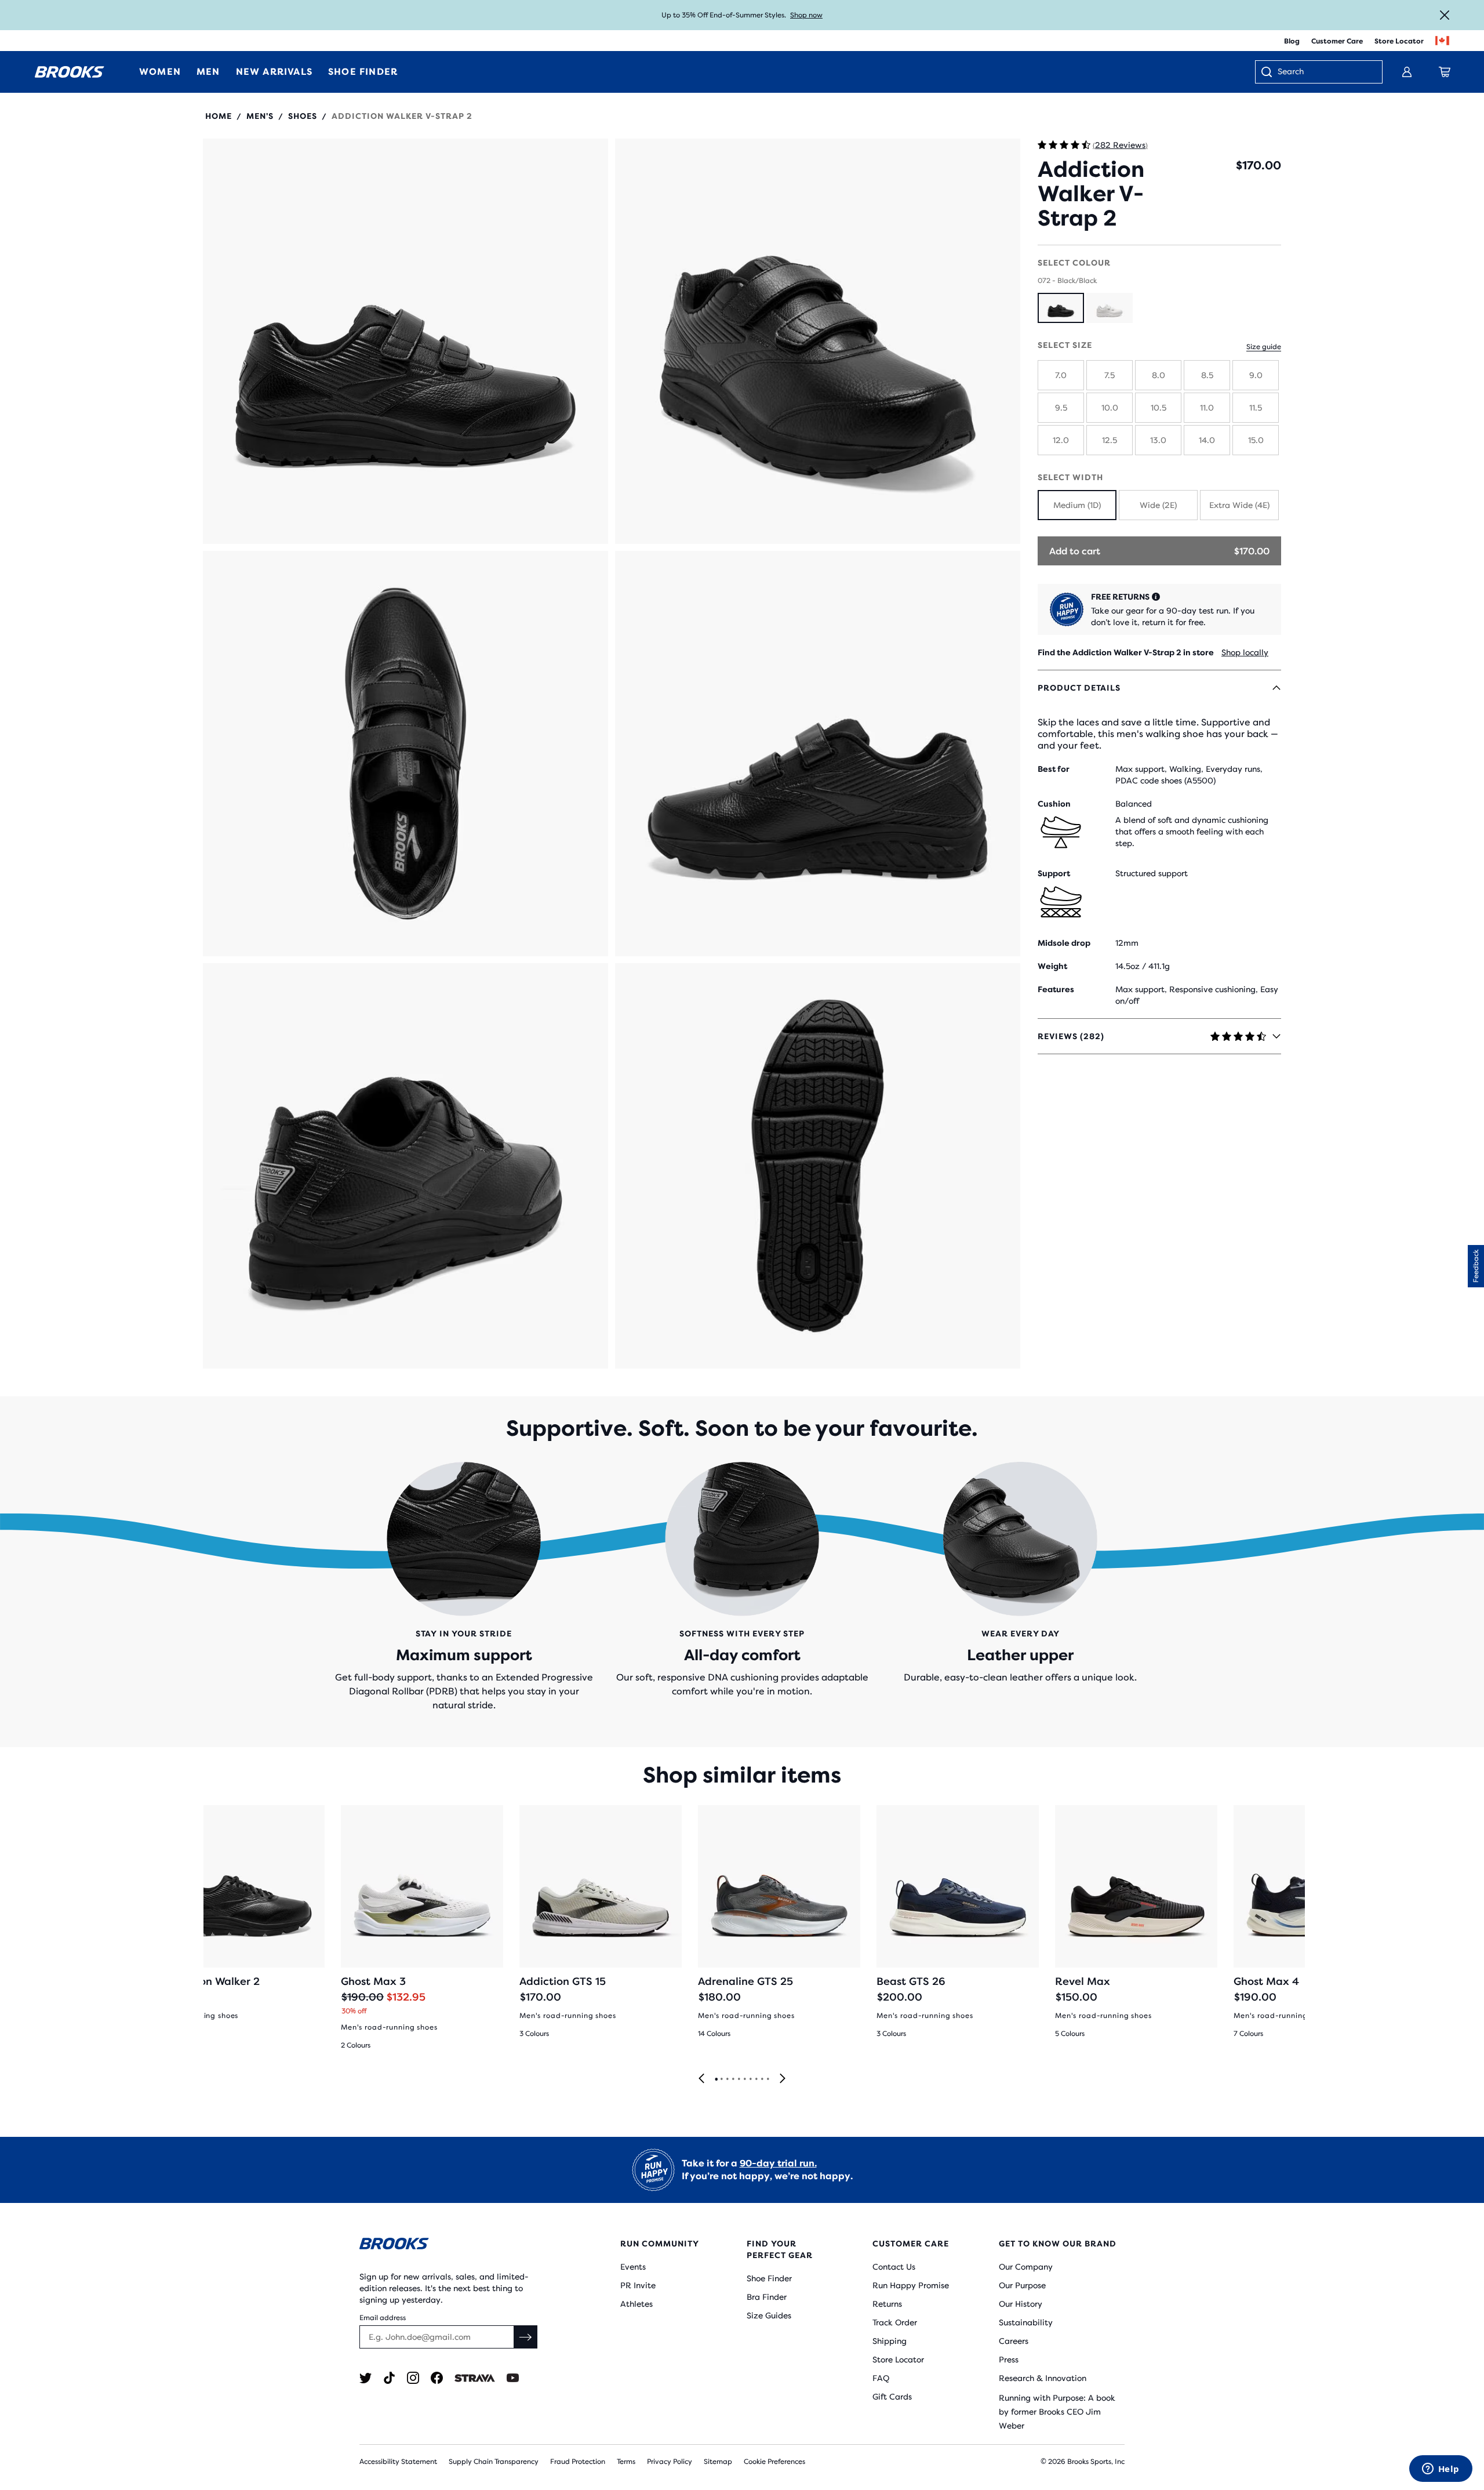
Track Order (895, 2322)
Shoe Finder (769, 2278)
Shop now (806, 15)
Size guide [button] (1264, 347)
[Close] (1445, 15)
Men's (260, 116)
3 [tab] (727, 2079)
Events (633, 2267)
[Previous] (701, 2079)
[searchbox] (1324, 72)
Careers (1014, 2341)
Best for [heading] (1054, 769)
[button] (405, 341)
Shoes (303, 116)
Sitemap (718, 2462)
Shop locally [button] (1245, 652)
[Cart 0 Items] (1445, 72)
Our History (1021, 2304)
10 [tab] (768, 2079)
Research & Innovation (1043, 2378)
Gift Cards (892, 2397)
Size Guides (769, 2315)
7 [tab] (750, 2079)
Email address (383, 2318)
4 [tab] (733, 2079)
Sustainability (1026, 2322)
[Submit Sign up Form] (526, 2337)
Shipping (890, 2341)
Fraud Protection (578, 2462)
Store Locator (1399, 41)
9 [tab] (762, 2079)
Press (1009, 2360)
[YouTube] (513, 2378)
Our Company (1026, 2267)
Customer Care (1337, 41)
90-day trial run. (778, 2163)
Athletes (636, 2304)
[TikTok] (389, 2378)
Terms (626, 2462)
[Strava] (475, 2378)
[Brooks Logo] (455, 2246)
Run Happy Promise (911, 2285)
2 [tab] (721, 2079)
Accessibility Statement (398, 2462)
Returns (887, 2304)
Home (219, 116)
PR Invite (638, 2285)
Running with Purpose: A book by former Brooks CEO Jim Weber (1057, 2412)
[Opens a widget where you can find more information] (1441, 2470)
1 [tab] (716, 2079)
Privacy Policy (670, 2462)
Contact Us (894, 2267)
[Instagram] (413, 2378)
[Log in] (1407, 72)
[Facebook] (437, 2378)
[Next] (783, 2079)
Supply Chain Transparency (494, 2462)
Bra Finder (767, 2297)
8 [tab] (756, 2079)
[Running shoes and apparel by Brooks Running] (70, 72)
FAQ (881, 2378)
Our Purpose (1022, 2285)
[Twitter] (365, 2378)
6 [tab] (744, 2079)
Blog (1292, 41)
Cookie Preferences (774, 2462)
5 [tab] (739, 2079)
